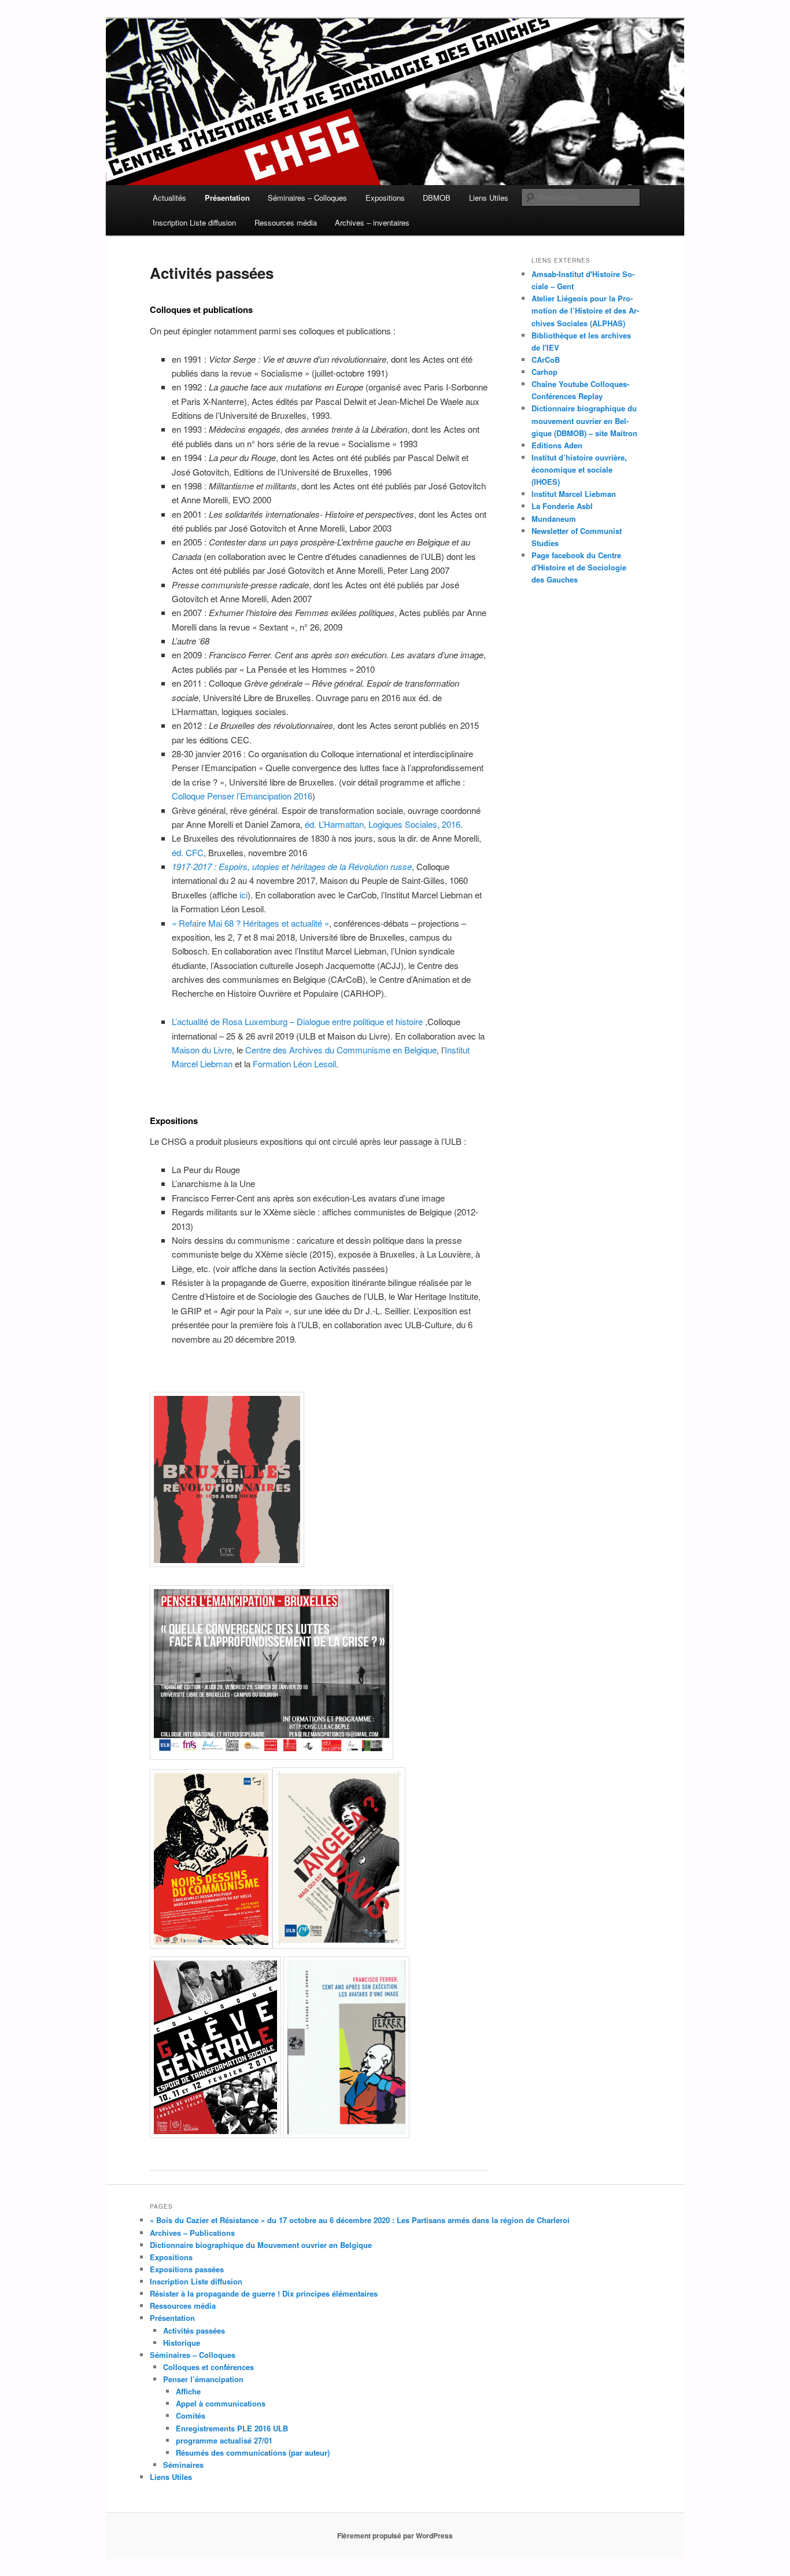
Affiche (188, 2391)
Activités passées (194, 2330)
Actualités (169, 198)
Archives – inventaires (372, 222)
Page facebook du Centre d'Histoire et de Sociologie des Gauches (579, 567)
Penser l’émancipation (203, 2379)
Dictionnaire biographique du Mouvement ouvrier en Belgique (261, 2245)
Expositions (385, 198)
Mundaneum (554, 519)
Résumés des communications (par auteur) (253, 2452)
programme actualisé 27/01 (224, 2440)
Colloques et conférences (208, 2367)
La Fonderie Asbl (562, 506)
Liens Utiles (489, 198)
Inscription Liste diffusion (194, 222)
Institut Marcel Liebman (574, 494)
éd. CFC (188, 852)
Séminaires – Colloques (307, 198)
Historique (182, 2343)
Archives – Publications (192, 2233)
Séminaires (183, 2465)
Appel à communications (221, 2403)
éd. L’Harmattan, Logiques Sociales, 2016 (383, 824)
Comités (191, 2415)
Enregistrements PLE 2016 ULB (232, 2428)
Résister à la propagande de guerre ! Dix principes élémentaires (264, 2293)
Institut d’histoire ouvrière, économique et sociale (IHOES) (579, 469)
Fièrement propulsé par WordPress (395, 2536)
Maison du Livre (202, 1050)
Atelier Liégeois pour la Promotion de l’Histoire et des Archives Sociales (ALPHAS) (585, 310)
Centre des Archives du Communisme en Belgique (341, 1050)
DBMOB (437, 198)
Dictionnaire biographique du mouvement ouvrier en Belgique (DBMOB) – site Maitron (584, 420)
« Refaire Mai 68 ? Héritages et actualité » (250, 923)
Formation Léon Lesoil (294, 1064)
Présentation (227, 198)
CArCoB (546, 360)
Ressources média (286, 222)
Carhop (544, 372)
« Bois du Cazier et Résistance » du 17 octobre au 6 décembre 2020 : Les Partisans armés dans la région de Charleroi (360, 2220)
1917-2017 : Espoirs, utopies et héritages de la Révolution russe (292, 866)
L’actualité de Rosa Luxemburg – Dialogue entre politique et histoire (298, 1021)
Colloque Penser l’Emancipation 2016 (242, 796)
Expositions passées (187, 2269)
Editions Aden (557, 445)
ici (243, 895)
